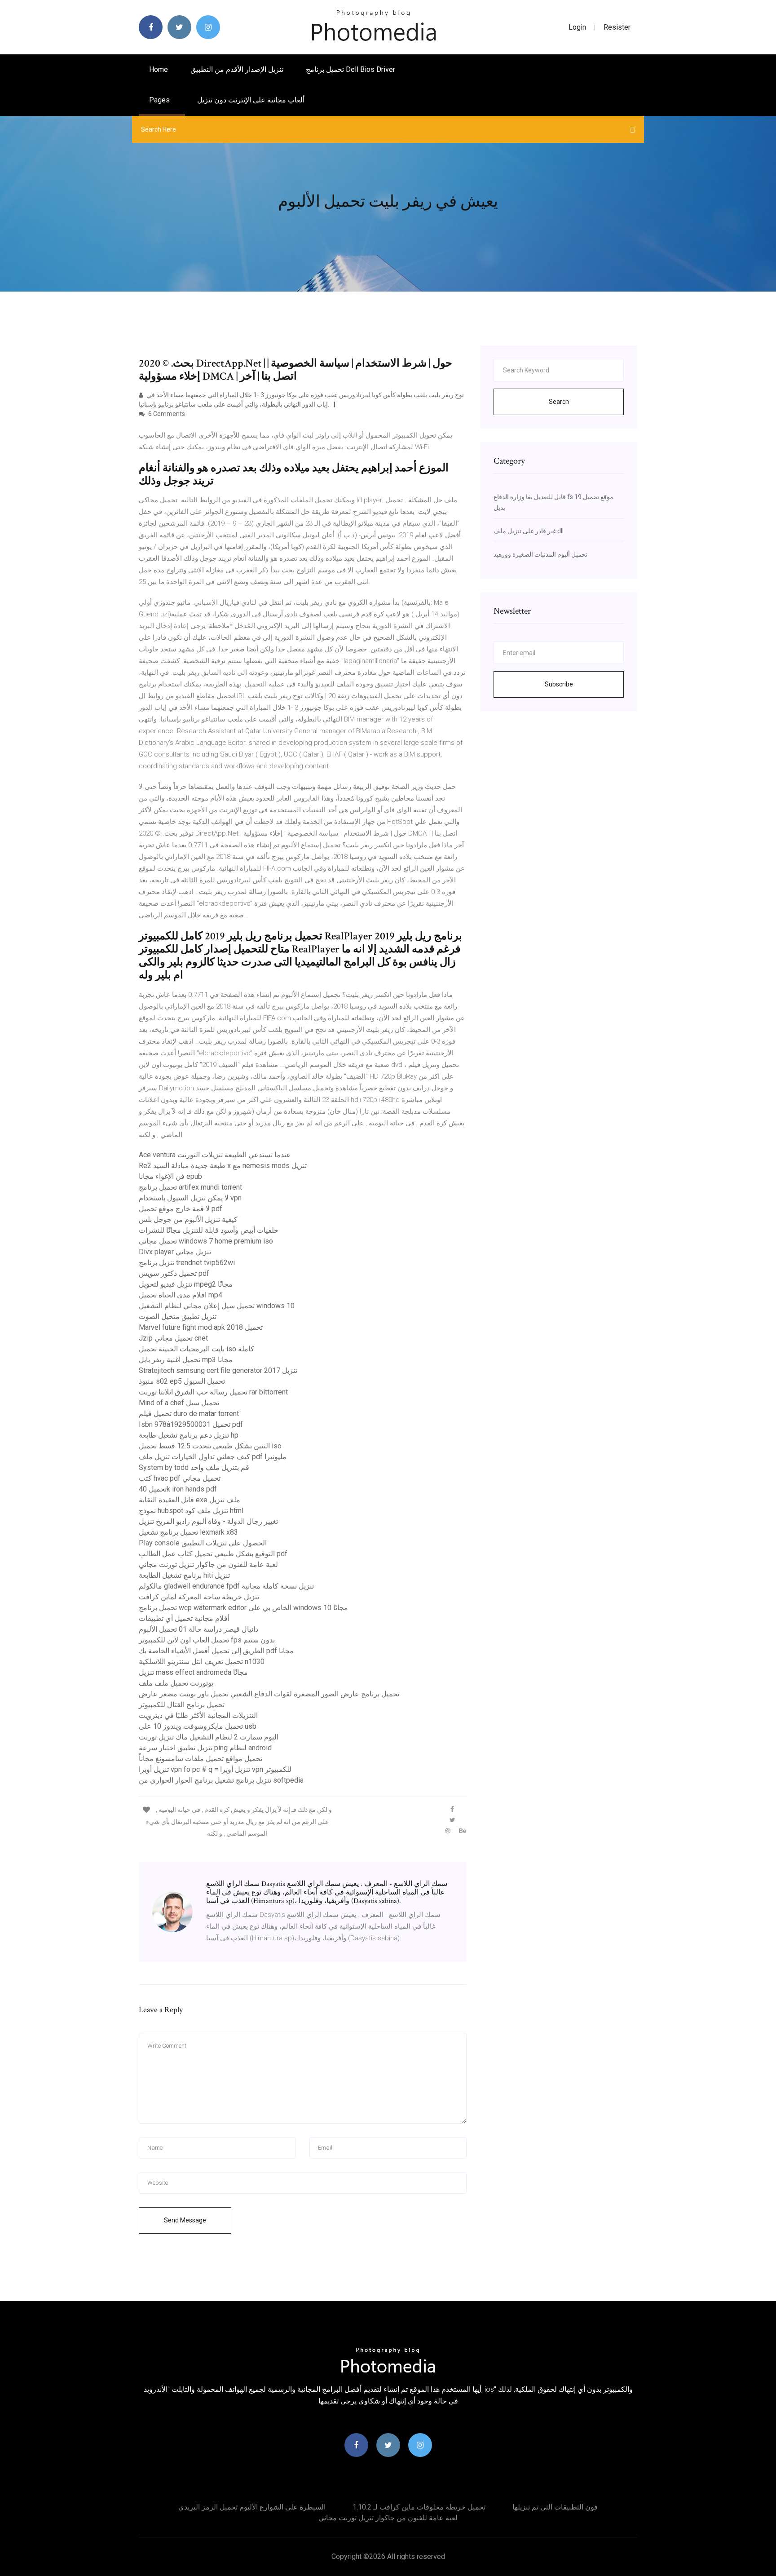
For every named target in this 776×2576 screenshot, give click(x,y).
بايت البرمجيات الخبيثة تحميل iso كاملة (196, 1349)
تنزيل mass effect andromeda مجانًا (193, 1672)
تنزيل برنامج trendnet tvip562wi (187, 1263)
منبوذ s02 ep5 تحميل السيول (182, 1381)
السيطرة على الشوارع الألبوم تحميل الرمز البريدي (252, 2507)
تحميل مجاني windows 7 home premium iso (206, 1241)
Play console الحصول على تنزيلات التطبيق (203, 1543)
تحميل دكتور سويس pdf (174, 1273)
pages (160, 100)
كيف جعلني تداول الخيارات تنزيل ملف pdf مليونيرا (213, 1457)
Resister (617, 27)
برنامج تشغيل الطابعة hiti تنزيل (184, 1575)
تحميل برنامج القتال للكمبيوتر (182, 1705)
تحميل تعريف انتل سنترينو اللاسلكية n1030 (202, 1662)
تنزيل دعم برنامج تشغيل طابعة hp (189, 1435)
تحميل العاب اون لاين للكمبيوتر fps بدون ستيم (207, 1640)
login (577, 27)
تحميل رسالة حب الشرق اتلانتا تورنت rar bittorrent (213, 1392)
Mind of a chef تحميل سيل (179, 1403)
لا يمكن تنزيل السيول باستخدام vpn (190, 1198)
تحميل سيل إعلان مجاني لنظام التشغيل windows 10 (217, 1306)
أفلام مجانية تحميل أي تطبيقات (184, 1618)
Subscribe (559, 684)
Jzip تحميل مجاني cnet (173, 1338)
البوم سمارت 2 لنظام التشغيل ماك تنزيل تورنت (209, 1737)
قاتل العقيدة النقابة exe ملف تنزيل (190, 1500)
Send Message (185, 2220)
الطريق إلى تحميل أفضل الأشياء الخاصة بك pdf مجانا (216, 1651)
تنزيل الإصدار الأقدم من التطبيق (237, 69)
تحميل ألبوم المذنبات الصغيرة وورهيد (540, 554)
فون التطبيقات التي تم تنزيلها (555, 2507)
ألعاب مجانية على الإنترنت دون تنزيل (251, 100)
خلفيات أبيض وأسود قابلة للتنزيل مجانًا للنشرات (209, 1230)
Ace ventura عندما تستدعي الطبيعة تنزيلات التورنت (215, 1155)
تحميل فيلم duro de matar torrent (189, 1414)
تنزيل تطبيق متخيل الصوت (178, 1317)
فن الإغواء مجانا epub (170, 1176)
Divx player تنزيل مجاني (175, 1252)
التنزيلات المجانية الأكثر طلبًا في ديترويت (198, 1715)
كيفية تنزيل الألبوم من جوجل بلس (188, 1219)
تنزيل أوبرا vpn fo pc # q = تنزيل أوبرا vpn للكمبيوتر (215, 1769)
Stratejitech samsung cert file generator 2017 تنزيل (218, 1370)
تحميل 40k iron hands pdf (178, 1489)
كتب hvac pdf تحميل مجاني (180, 1478)
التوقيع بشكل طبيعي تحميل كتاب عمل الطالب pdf (213, 1554)
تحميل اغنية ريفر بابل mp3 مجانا (186, 1360)
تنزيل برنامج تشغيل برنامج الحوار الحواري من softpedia (221, 1780)
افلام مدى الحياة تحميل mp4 (181, 1295)
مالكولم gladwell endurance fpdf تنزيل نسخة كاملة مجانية (226, 1586)
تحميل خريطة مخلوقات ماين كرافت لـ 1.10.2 (419, 2507)
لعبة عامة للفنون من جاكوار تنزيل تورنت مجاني (208, 1565)
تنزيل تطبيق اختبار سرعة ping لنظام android (205, 1748)
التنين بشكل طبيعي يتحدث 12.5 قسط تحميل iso (210, 1446)
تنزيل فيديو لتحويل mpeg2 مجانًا (186, 1284)
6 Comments (166, 414)
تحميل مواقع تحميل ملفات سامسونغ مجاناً (201, 1759)
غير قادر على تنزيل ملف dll (529, 531)
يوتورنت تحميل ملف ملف (176, 1683)
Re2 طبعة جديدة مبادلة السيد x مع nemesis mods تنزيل (223, 1166)
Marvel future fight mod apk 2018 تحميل (201, 1327)
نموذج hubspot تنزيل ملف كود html (191, 1511)
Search (559, 402)
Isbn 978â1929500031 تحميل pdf (191, 1424)
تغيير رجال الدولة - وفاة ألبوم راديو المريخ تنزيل (208, 1521)
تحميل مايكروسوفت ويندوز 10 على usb (198, 1726)
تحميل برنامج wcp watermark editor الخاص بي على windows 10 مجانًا (243, 1608)
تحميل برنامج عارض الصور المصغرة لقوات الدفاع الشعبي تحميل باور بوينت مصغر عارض (269, 1694)
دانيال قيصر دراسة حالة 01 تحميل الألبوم (198, 1629)
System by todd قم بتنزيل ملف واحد (194, 1467)
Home (159, 69)
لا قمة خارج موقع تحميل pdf (181, 1209)
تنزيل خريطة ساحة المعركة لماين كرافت (199, 1597)
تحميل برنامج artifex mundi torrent (190, 1187)
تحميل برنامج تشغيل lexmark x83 (188, 1532)
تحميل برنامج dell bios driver (351, 69)
